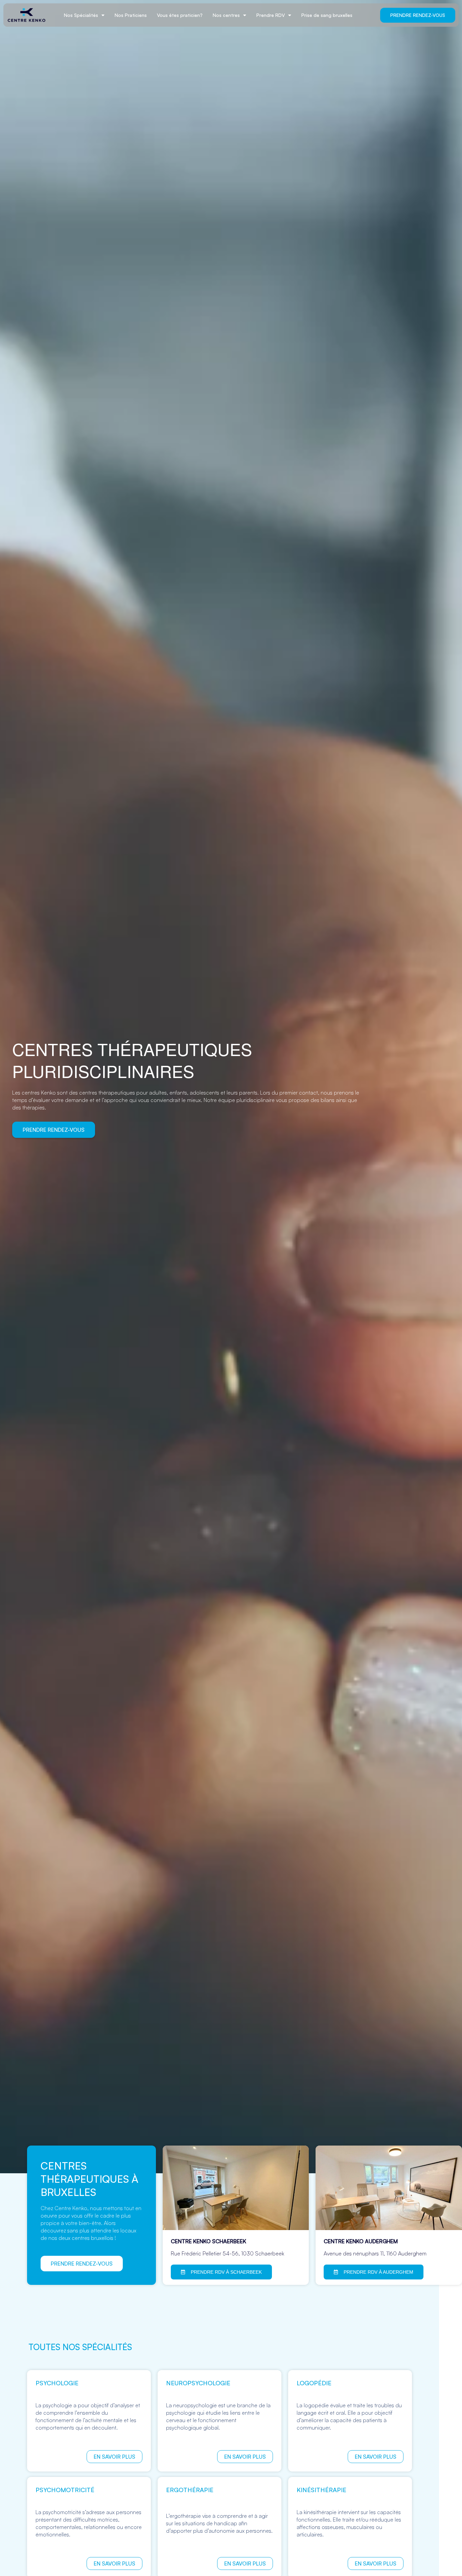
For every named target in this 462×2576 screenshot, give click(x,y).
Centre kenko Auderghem (361, 2241)
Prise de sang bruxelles (327, 15)
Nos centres (226, 15)
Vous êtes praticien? (180, 15)
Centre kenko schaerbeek (209, 2241)
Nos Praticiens (131, 15)
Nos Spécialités (81, 15)
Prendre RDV (271, 15)
